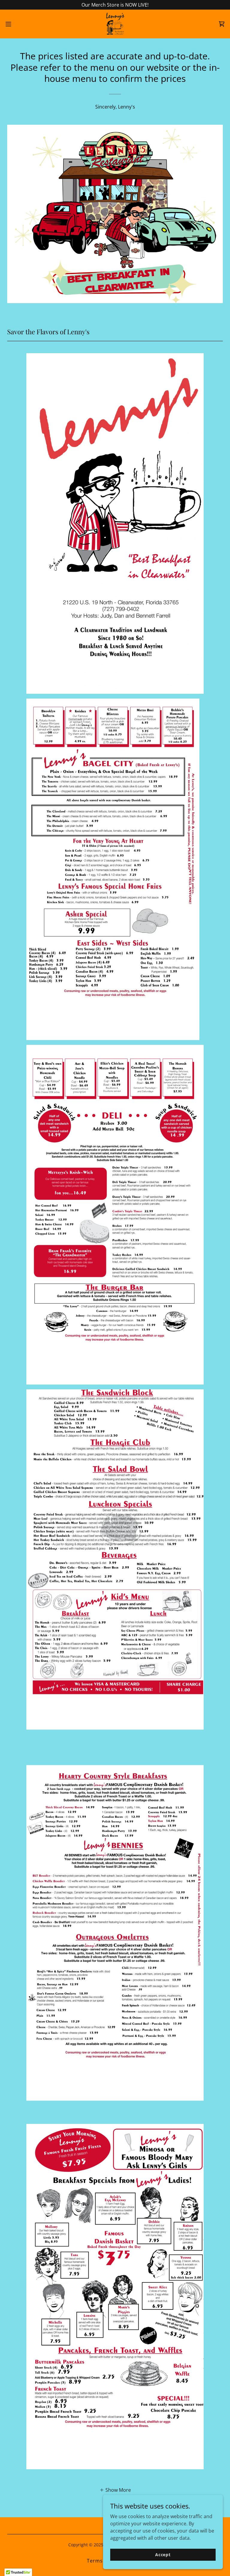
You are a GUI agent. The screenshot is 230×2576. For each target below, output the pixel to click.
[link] (115, 24)
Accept (163, 2555)
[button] (19, 24)
